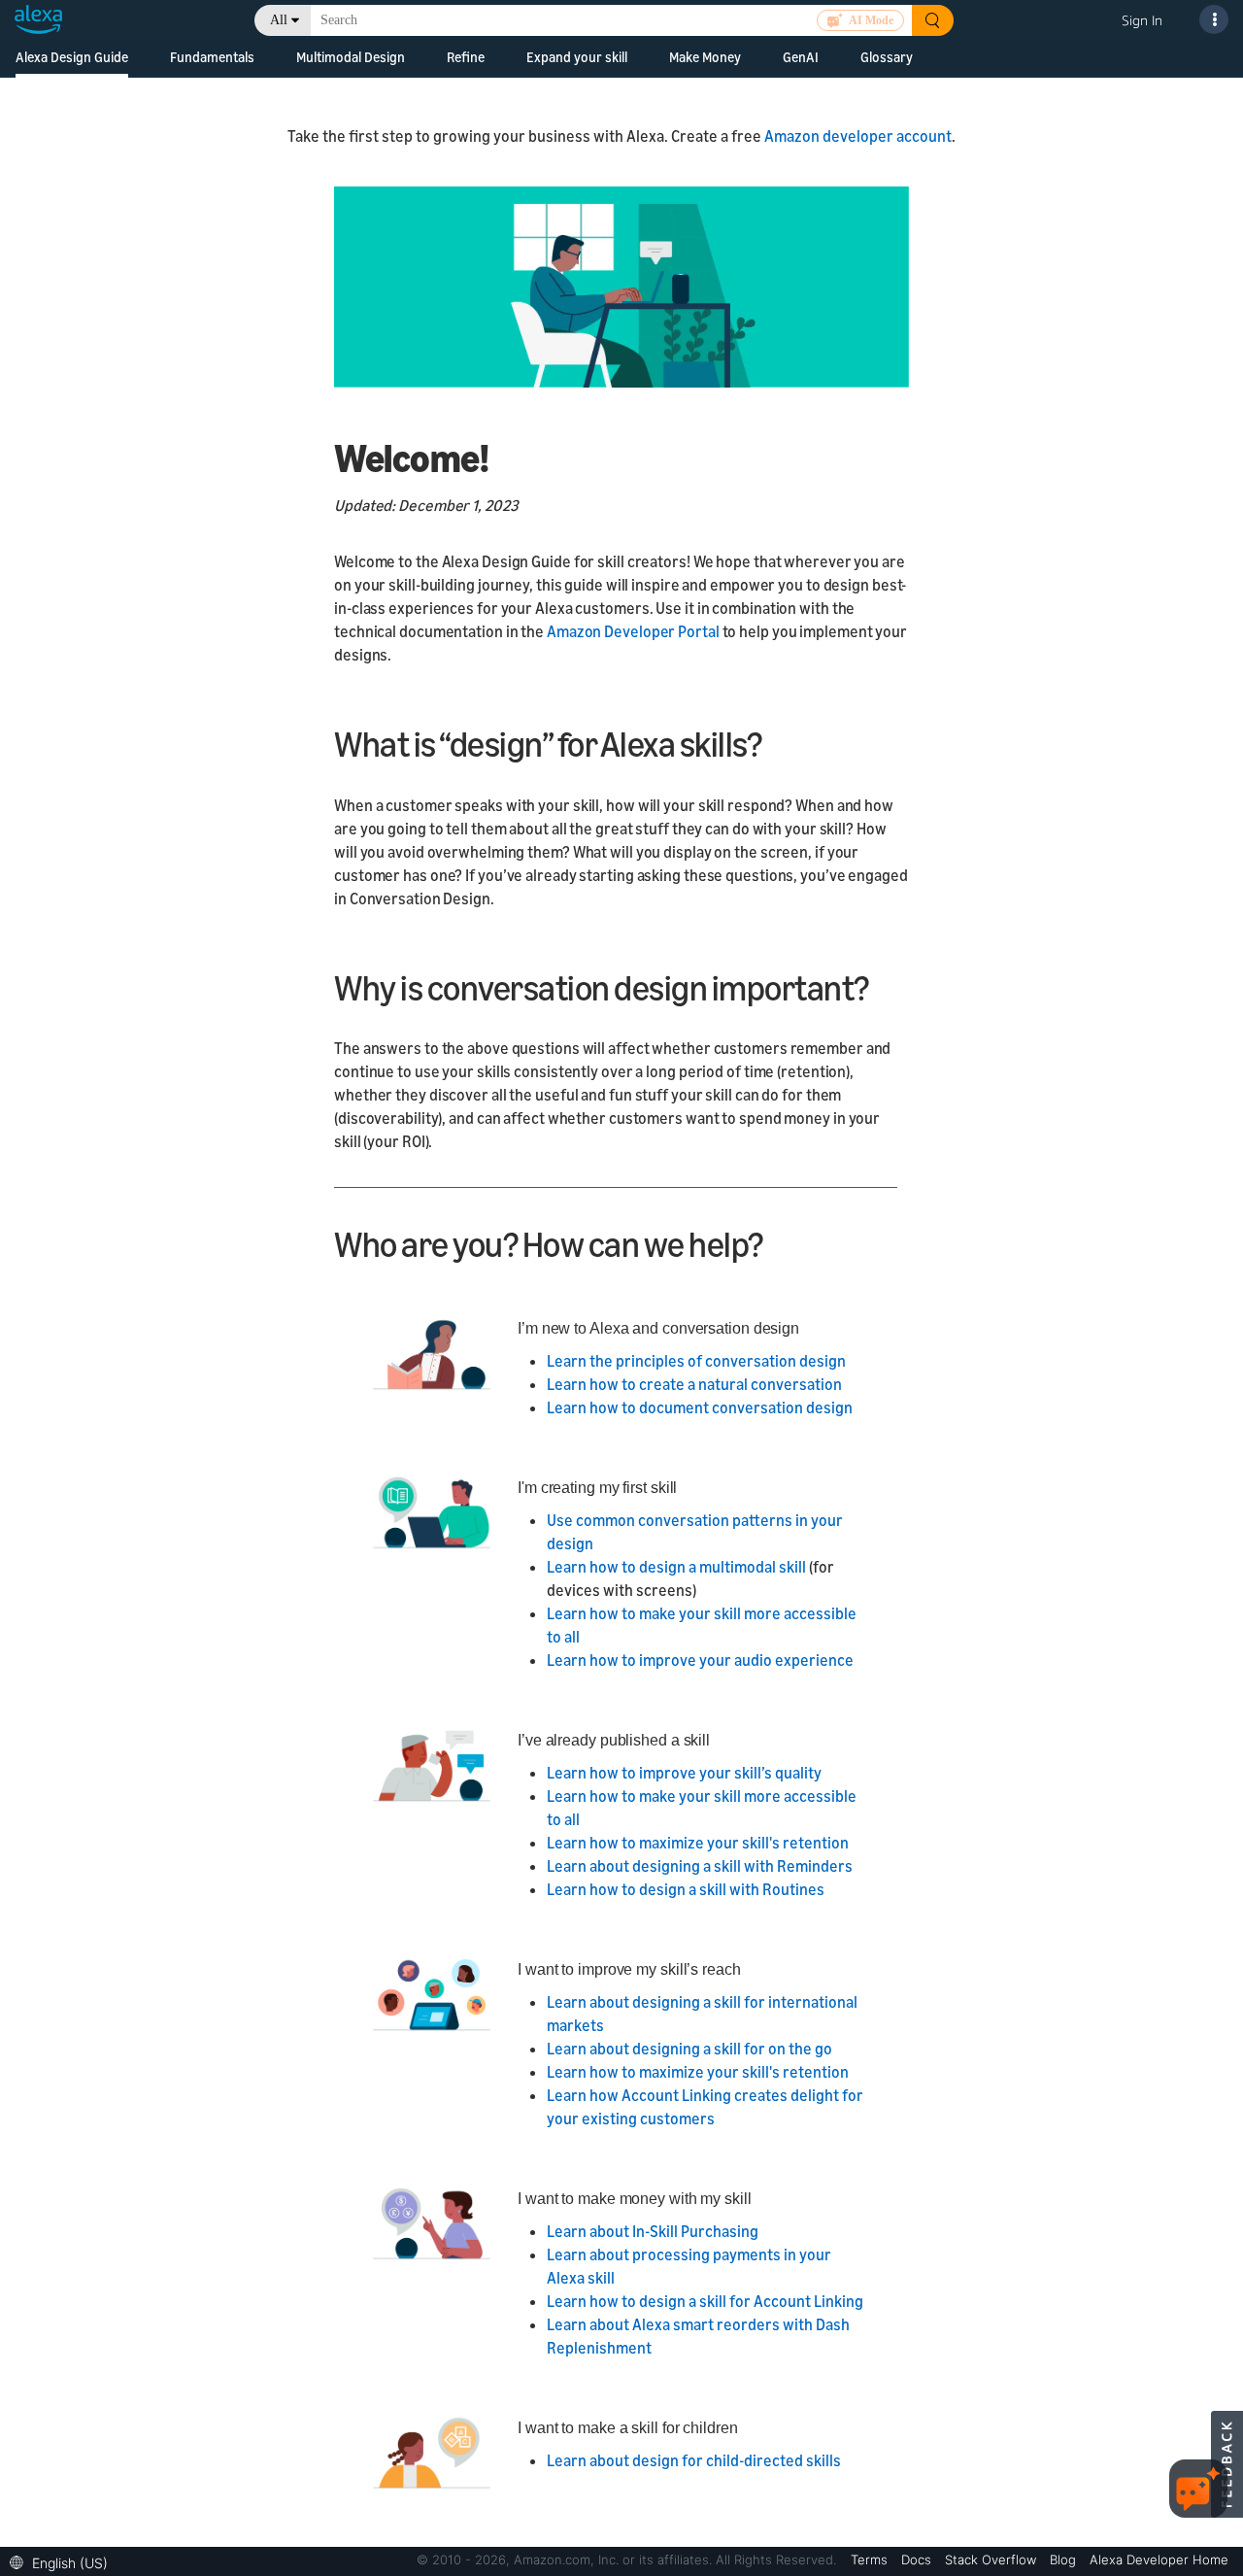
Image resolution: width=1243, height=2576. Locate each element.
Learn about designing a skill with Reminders (700, 1866)
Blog (1065, 2559)
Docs (918, 2559)
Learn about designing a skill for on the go (689, 2049)
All (279, 20)
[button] (64, 2561)
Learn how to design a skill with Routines (686, 1889)
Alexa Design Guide (72, 57)
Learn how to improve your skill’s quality (684, 1773)
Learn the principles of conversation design (696, 1361)
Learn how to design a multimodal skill (676, 1567)
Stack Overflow (992, 2559)
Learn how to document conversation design (700, 1407)
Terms (871, 2559)
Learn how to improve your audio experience (700, 1660)
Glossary (887, 57)
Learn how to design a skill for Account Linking (705, 2301)
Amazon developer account (858, 136)
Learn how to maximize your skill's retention (698, 1843)
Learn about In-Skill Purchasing (653, 2231)
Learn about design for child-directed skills (694, 2460)
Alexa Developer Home (1159, 2559)
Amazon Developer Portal (635, 631)
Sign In (1142, 20)
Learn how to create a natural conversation (694, 1384)
